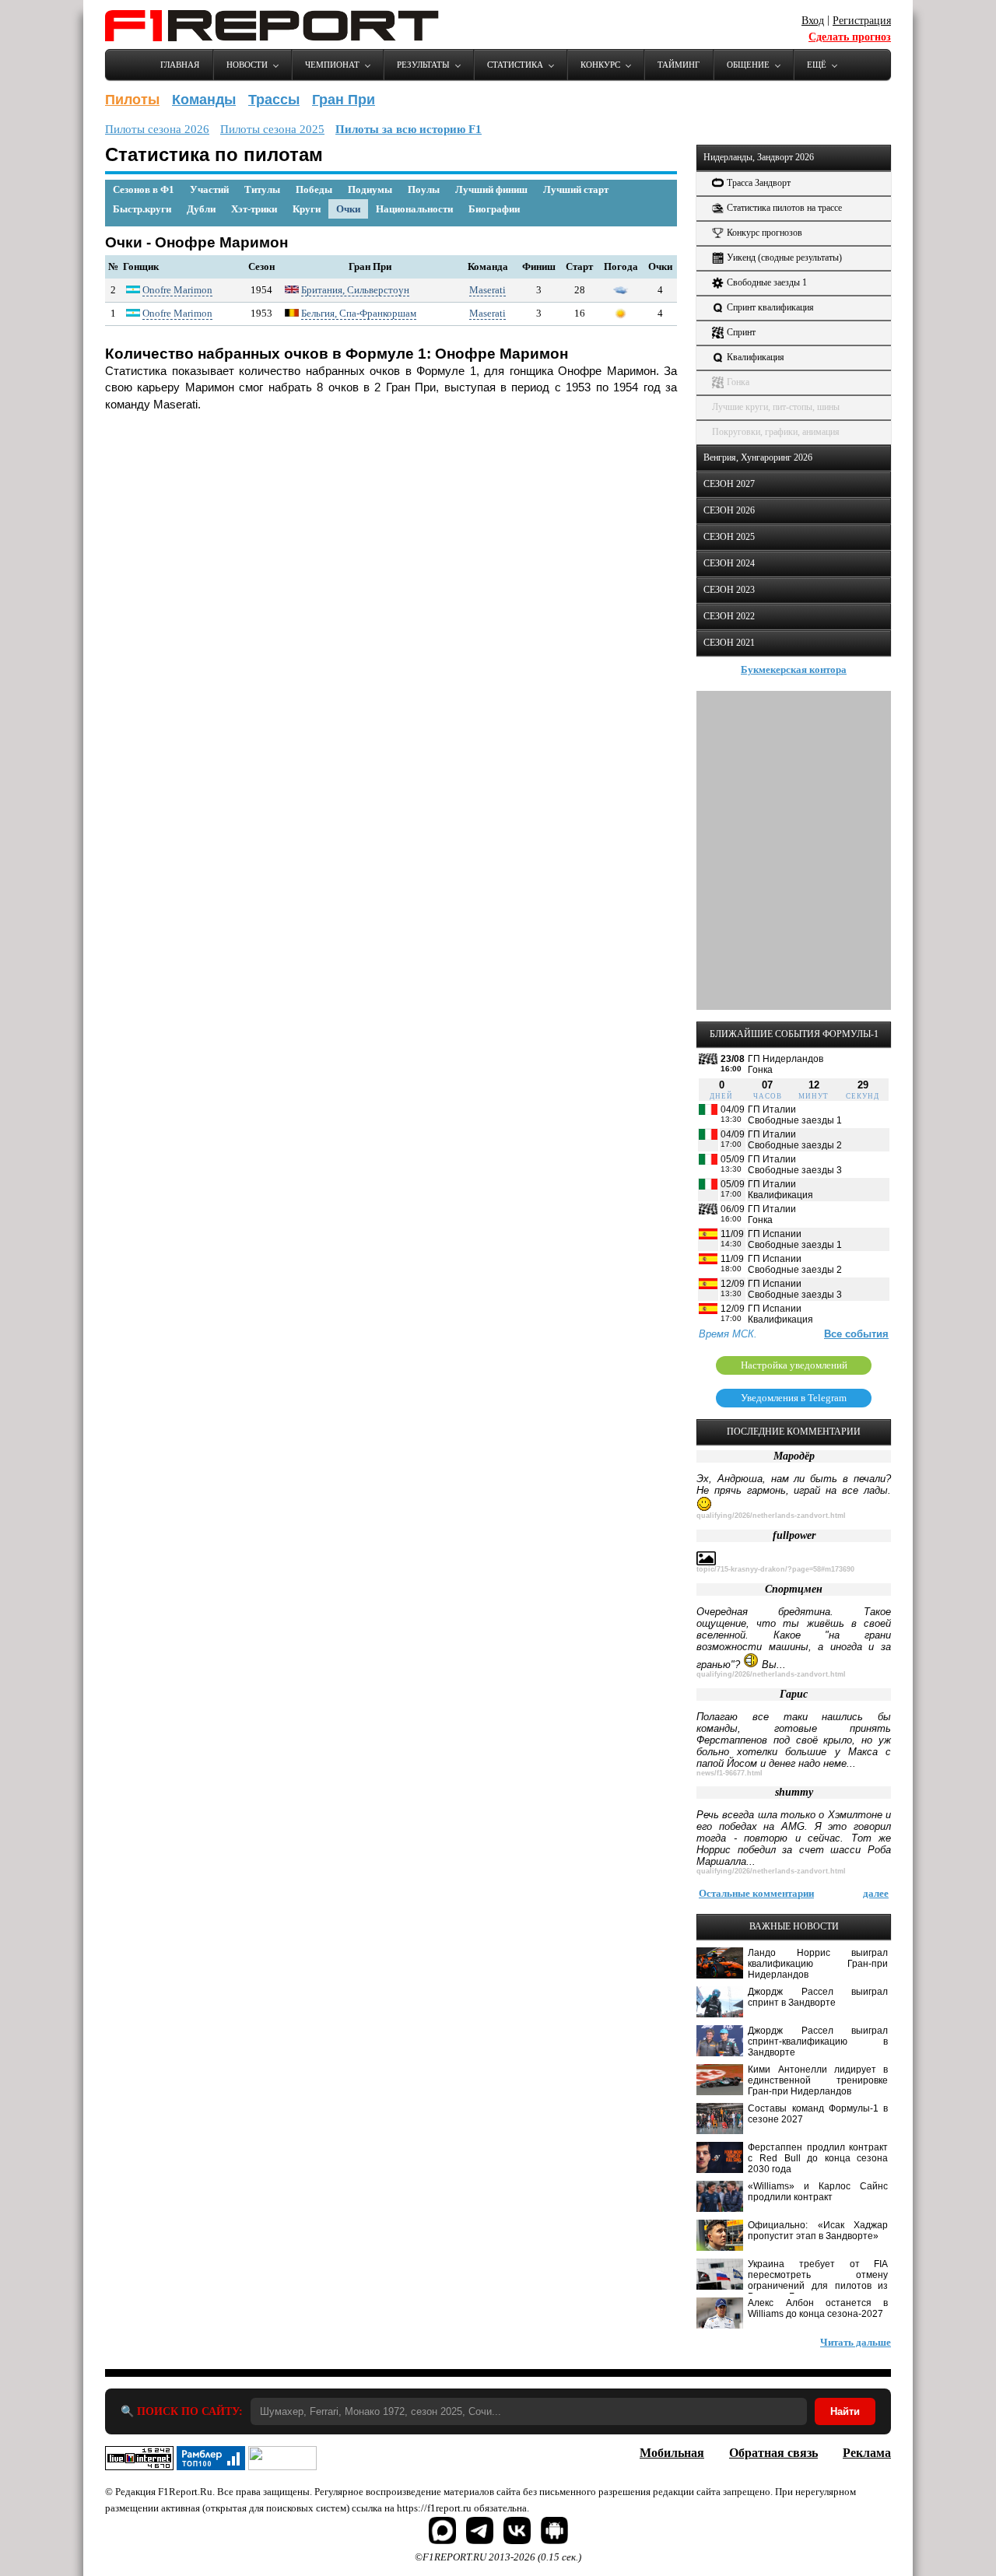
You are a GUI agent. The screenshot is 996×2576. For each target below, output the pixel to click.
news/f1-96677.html (729, 1773)
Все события (856, 1334)
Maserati (487, 290)
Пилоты (132, 100)
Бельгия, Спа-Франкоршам (359, 313)
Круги (307, 209)
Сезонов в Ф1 (144, 189)
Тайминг (679, 65)
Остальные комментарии (756, 1893)
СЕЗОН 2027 (729, 484)
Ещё (817, 65)
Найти (845, 2411)
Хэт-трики (254, 209)
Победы (314, 189)
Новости (247, 65)
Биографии (494, 209)
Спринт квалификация (770, 307)
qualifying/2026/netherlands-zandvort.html (771, 1516)
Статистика (515, 65)
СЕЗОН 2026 (729, 510)
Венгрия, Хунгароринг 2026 (758, 457)
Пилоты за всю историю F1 (409, 129)
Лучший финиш (491, 189)
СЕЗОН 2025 (729, 537)
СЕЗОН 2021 (729, 643)
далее (876, 1893)
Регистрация (862, 21)
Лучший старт (576, 189)
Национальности (414, 209)
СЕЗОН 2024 (729, 563)
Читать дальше (856, 2342)
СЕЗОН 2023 (729, 590)
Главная (180, 65)
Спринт (741, 332)
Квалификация (756, 357)
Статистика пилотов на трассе (784, 208)
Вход (813, 21)
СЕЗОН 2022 (729, 616)
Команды (204, 100)
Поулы (424, 189)
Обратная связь (773, 2453)
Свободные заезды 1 (767, 282)
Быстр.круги (142, 209)
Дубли (201, 209)
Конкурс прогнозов (765, 233)
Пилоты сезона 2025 (272, 129)
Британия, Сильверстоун (355, 290)
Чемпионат (332, 65)
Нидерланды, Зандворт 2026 (759, 157)
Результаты (423, 65)
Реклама (867, 2453)
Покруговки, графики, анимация (776, 432)
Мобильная (672, 2453)
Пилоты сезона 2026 (157, 129)
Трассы (274, 100)
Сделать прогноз (850, 37)
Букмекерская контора (794, 669)
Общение (748, 65)
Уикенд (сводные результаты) (784, 258)
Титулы (262, 189)
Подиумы (370, 189)
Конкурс (600, 65)
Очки (348, 209)
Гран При (344, 100)
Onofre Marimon (177, 290)
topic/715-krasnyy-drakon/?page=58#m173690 (775, 1569)
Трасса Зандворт (759, 183)
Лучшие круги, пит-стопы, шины (776, 407)
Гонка (738, 382)
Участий (209, 189)
